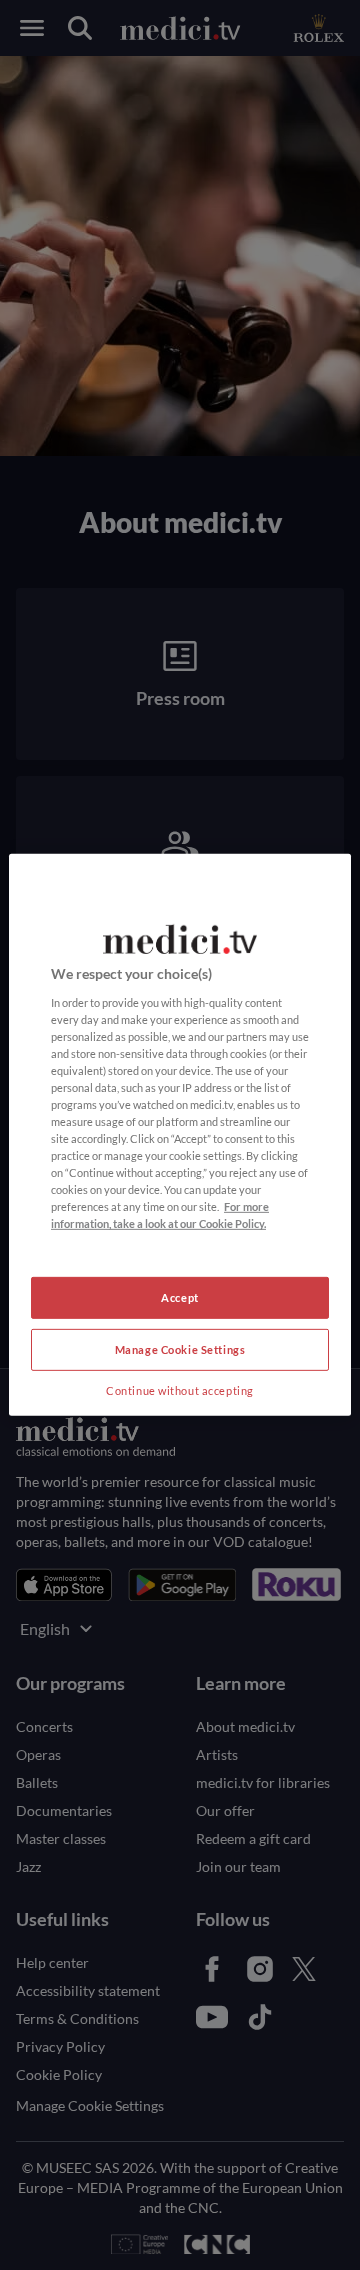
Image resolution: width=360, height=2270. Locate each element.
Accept (179, 1297)
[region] (180, 1135)
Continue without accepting (180, 1390)
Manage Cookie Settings (180, 1349)
